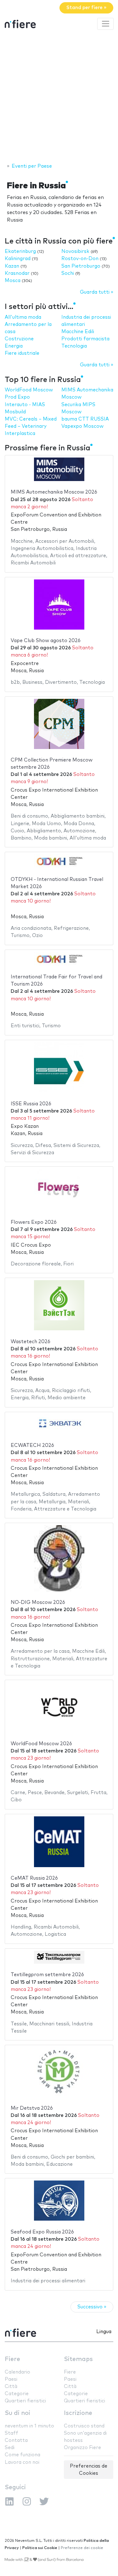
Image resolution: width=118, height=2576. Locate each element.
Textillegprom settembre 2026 (47, 1975)
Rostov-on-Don (80, 259)
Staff (11, 2433)
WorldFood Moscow (29, 390)
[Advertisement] (59, 97)
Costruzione (19, 339)
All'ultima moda (23, 317)
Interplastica (20, 434)
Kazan (12, 266)
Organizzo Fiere (82, 2448)
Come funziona (22, 2455)
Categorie (17, 2394)
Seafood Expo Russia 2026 (42, 2232)
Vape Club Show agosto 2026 (46, 641)
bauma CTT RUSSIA (85, 419)
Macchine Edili (78, 332)
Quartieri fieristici (25, 2401)
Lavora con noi (22, 2462)
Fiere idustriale (22, 353)
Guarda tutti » (97, 292)
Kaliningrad (18, 259)
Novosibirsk (75, 251)
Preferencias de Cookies (89, 2470)
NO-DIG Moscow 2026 (38, 1602)
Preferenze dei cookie (82, 2548)
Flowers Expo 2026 (34, 1222)
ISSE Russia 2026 (31, 1104)
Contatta (16, 2440)
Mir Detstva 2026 (32, 2108)
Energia (14, 346)
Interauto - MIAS (25, 405)
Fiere (12, 2359)
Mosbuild (15, 412)
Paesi (11, 2379)
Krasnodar (17, 273)
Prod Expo (17, 397)
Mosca (13, 281)
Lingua (104, 2332)
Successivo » (92, 2307)
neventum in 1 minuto (29, 2426)
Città (11, 2387)
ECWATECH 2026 (32, 1445)
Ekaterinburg (20, 251)
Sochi (68, 273)
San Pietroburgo (81, 266)
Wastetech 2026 (31, 1342)
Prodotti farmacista (85, 339)
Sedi (10, 2448)
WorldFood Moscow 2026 (41, 1744)
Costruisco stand (84, 2426)
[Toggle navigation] (105, 24)
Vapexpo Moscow (82, 426)
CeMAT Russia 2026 (34, 1878)
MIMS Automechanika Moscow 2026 (54, 492)
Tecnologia (74, 346)
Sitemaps (78, 2359)
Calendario (17, 2372)
